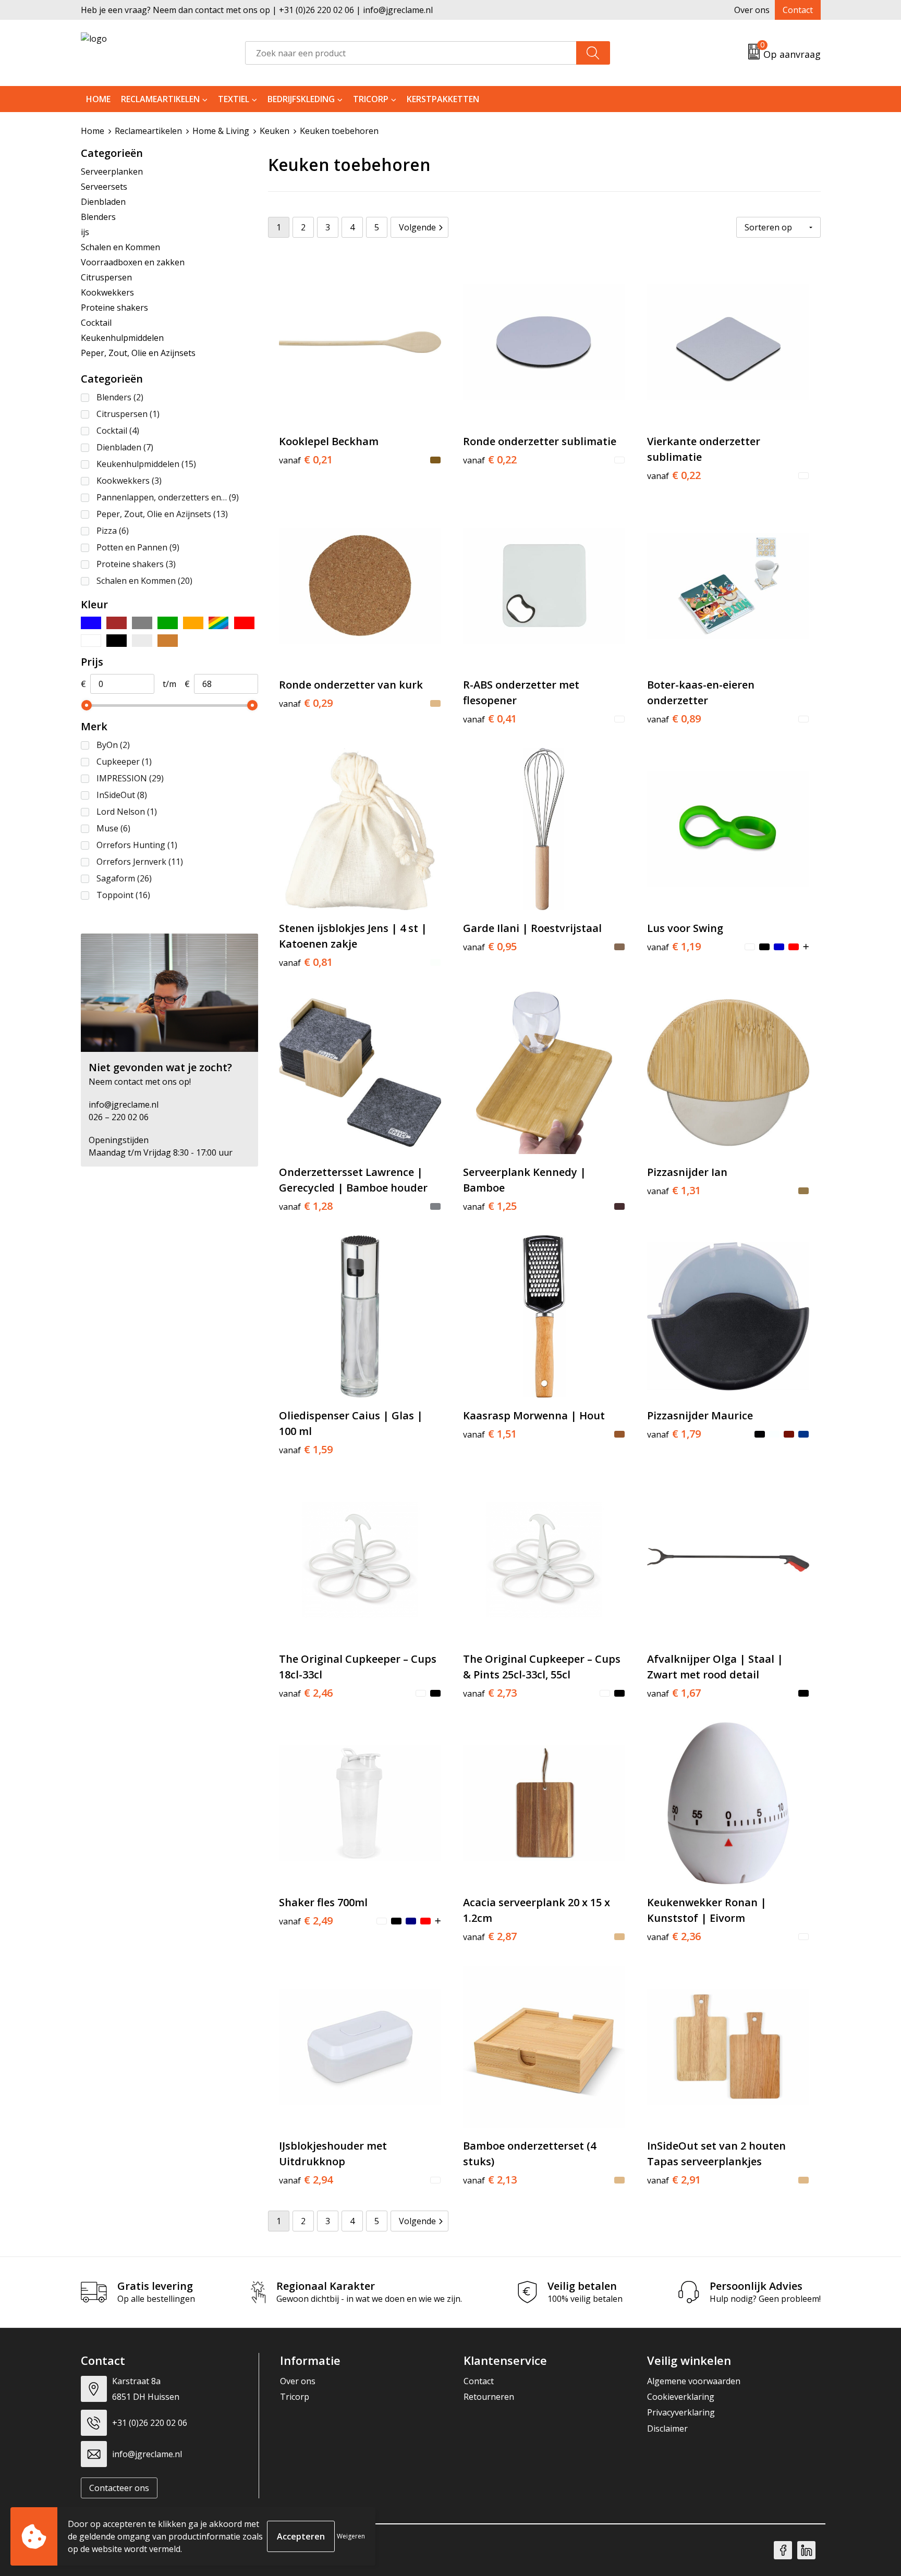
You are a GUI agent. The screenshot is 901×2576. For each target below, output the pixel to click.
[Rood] (244, 623)
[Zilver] (142, 641)
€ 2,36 (674, 1936)
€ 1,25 (490, 1206)
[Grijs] (142, 623)
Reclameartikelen (160, 99)
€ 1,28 (306, 1206)
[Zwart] (117, 641)
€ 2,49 (306, 1921)
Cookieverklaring (681, 2397)
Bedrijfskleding (301, 99)
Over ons (752, 10)
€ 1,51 (490, 1434)
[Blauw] (91, 623)
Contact (798, 10)
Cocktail (96, 323)
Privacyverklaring (681, 2412)
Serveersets (104, 187)
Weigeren (351, 2536)
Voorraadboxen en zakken (133, 262)
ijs (85, 232)
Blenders (98, 217)
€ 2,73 (490, 1693)
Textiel (234, 99)
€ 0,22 (490, 460)
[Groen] (168, 623)
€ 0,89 (674, 719)
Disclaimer (667, 2428)
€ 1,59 (306, 1450)
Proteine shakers (114, 308)
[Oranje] (193, 623)
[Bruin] (117, 623)
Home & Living (221, 131)
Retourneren (489, 2397)
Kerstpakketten (443, 99)
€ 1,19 (674, 947)
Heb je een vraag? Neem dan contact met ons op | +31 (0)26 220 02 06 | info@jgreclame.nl (257, 10)
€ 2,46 (306, 1693)
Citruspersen (106, 277)
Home (98, 99)
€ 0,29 (306, 703)
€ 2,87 (490, 1936)
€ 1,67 (674, 1693)
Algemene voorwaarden (694, 2381)
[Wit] (91, 641)
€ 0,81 (306, 962)
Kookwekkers (107, 292)
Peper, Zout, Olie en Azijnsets (138, 353)
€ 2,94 (306, 2180)
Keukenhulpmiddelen (122, 338)
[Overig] (219, 623)
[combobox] (411, 53)
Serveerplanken (112, 171)
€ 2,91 (674, 2180)
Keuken (275, 131)
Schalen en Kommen (120, 247)
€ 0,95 (490, 947)
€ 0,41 (490, 719)
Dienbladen (103, 202)
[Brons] (168, 641)
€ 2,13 (490, 2180)
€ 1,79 (674, 1434)
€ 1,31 (674, 1191)
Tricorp (371, 99)
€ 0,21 (306, 460)
